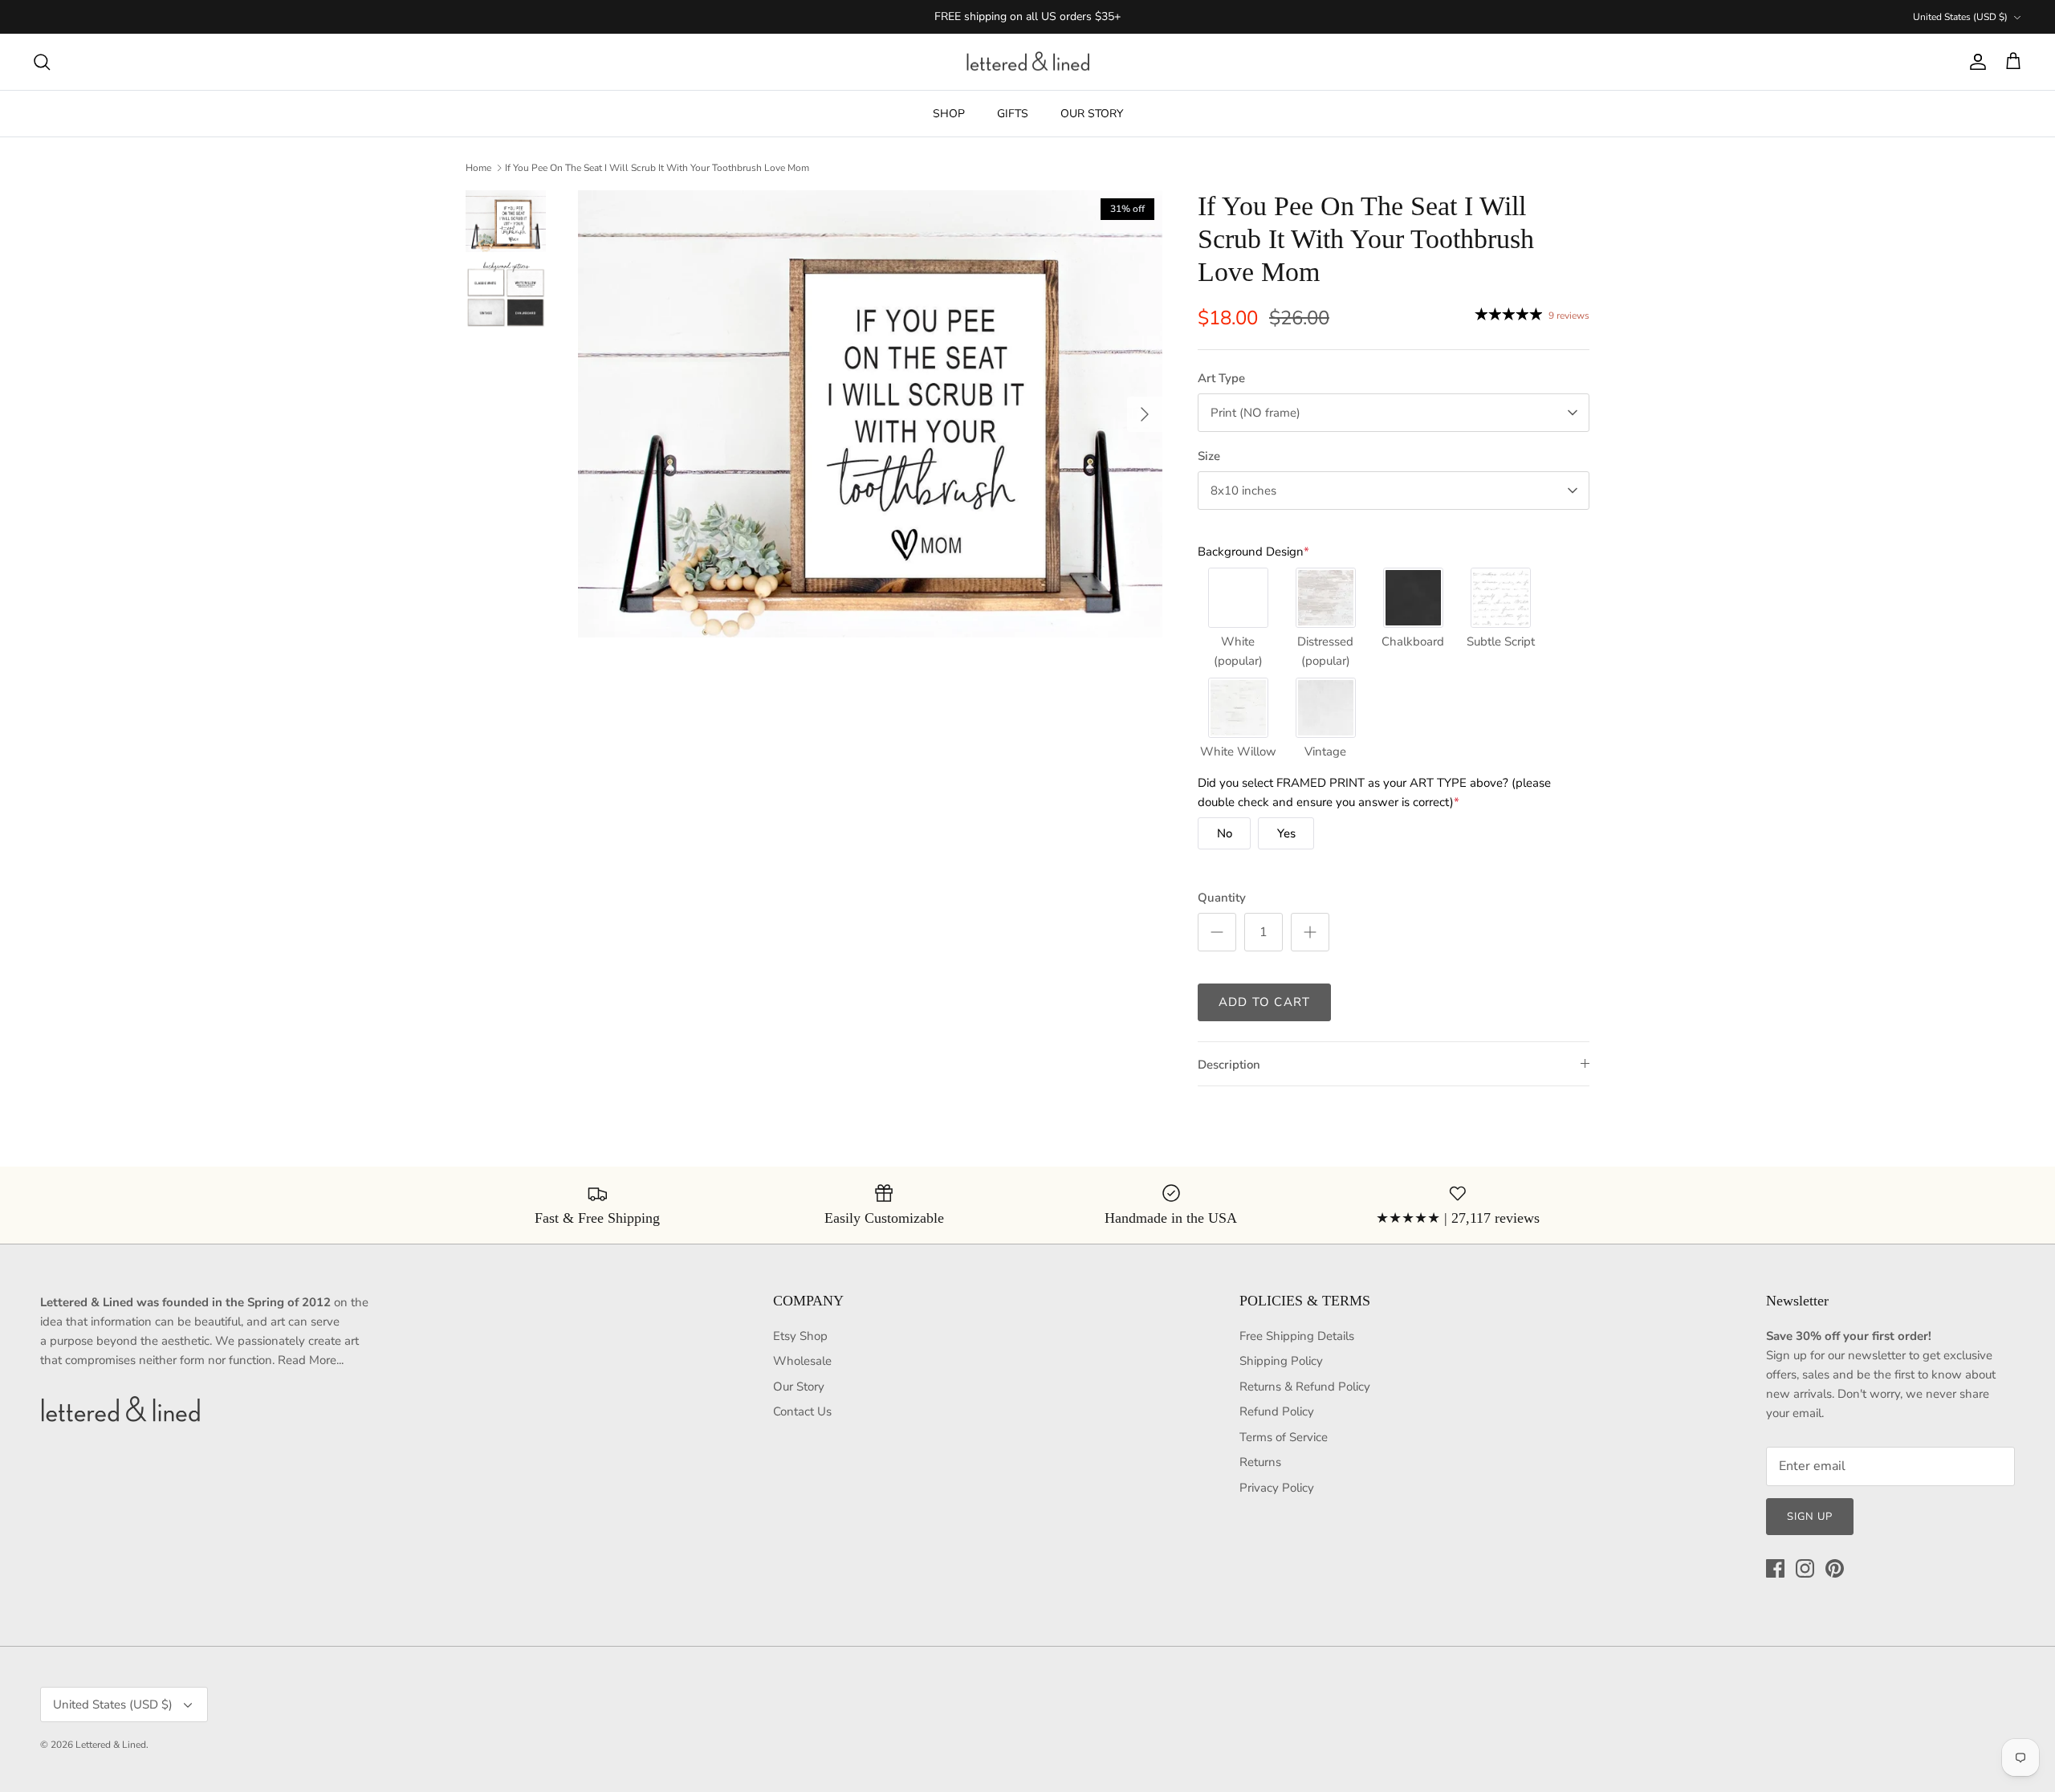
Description (1229, 1065)
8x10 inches (1243, 491)
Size (1209, 456)
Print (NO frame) (1255, 413)
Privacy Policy (1277, 1488)
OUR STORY (1092, 114)
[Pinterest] (1835, 1568)
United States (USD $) (1960, 17)
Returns (1260, 1462)
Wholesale (802, 1361)
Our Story (799, 1387)
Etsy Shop (800, 1336)
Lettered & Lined (111, 1745)
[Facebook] (1775, 1568)
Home (478, 168)
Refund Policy (1277, 1411)
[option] (870, 414)
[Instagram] (1805, 1568)
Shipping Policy (1281, 1361)
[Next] (1145, 414)
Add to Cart (1264, 1002)
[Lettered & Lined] (1028, 62)
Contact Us (802, 1411)
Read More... (311, 1360)
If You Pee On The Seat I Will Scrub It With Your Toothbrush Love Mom (657, 168)
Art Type (1221, 378)
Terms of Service (1284, 1437)
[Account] (1975, 62)
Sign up (1810, 1517)
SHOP (949, 114)
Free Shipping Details (1297, 1336)
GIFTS (1013, 114)
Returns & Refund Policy (1305, 1387)
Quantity (1222, 898)
